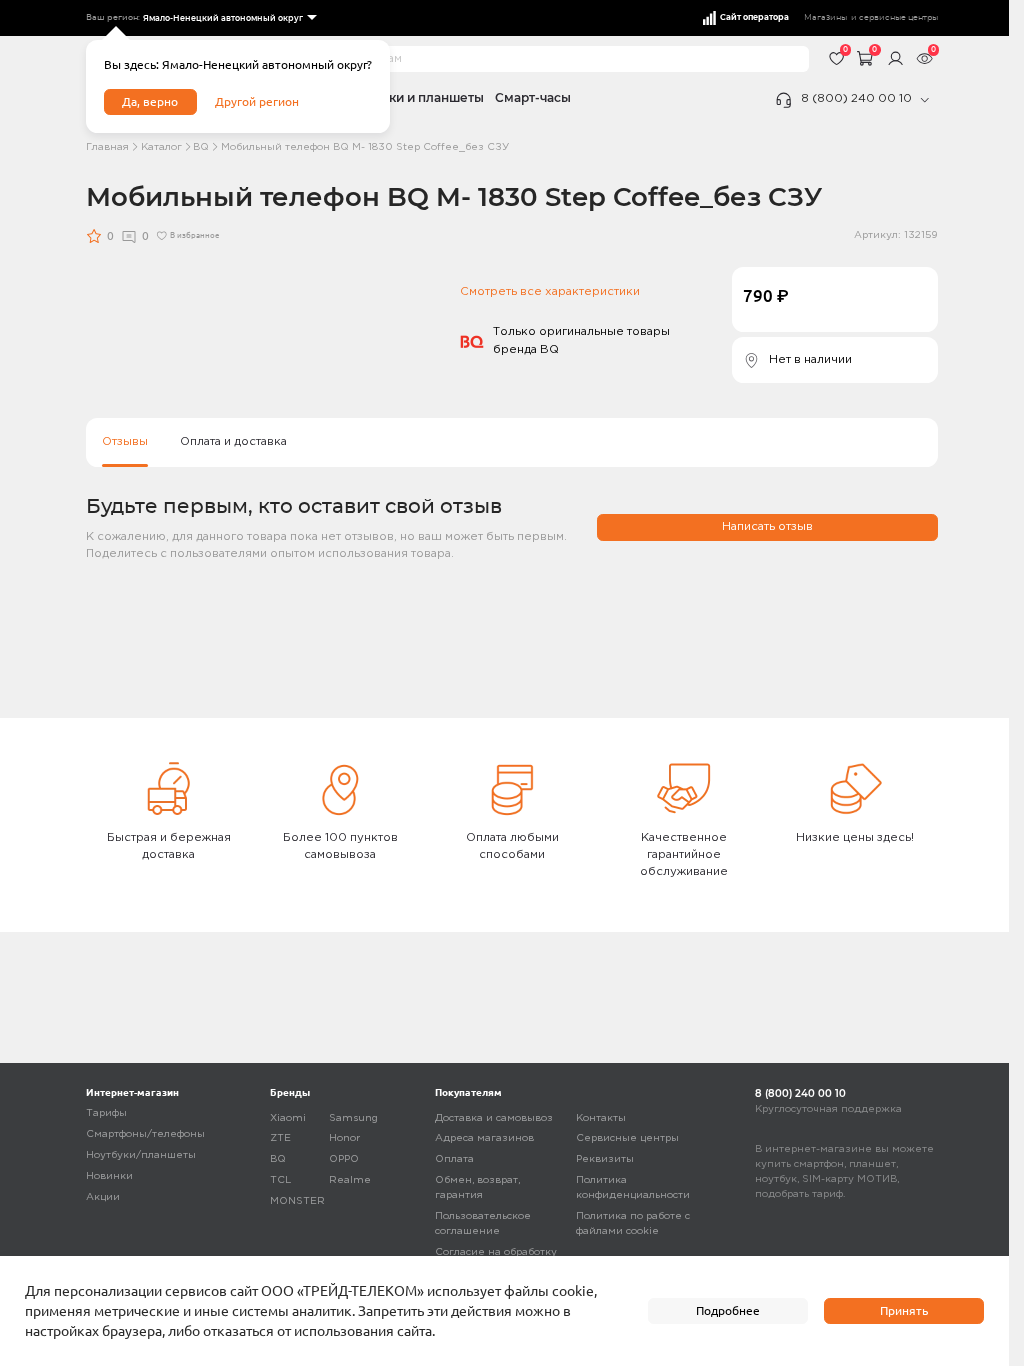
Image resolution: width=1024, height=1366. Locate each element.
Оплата (454, 1159)
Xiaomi (288, 1118)
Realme (350, 1180)
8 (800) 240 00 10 (856, 99)
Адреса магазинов (484, 1138)
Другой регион (257, 101)
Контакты (601, 1118)
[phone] (925, 100)
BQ (201, 147)
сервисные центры (898, 17)
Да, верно (150, 101)
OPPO (344, 1159)
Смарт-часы (533, 98)
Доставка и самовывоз (494, 1118)
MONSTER (297, 1201)
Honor (344, 1138)
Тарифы (106, 1113)
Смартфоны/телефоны (145, 1134)
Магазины (825, 17)
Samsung (353, 1118)
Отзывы (125, 442)
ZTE (280, 1138)
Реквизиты (605, 1159)
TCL (280, 1180)
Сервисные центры (627, 1138)
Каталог (161, 147)
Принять (904, 1310)
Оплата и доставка (233, 442)
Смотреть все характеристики (550, 292)
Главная (107, 147)
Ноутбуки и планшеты (413, 98)
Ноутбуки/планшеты (141, 1155)
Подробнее (728, 1310)
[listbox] (228, 18)
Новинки (109, 1176)
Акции (103, 1197)
